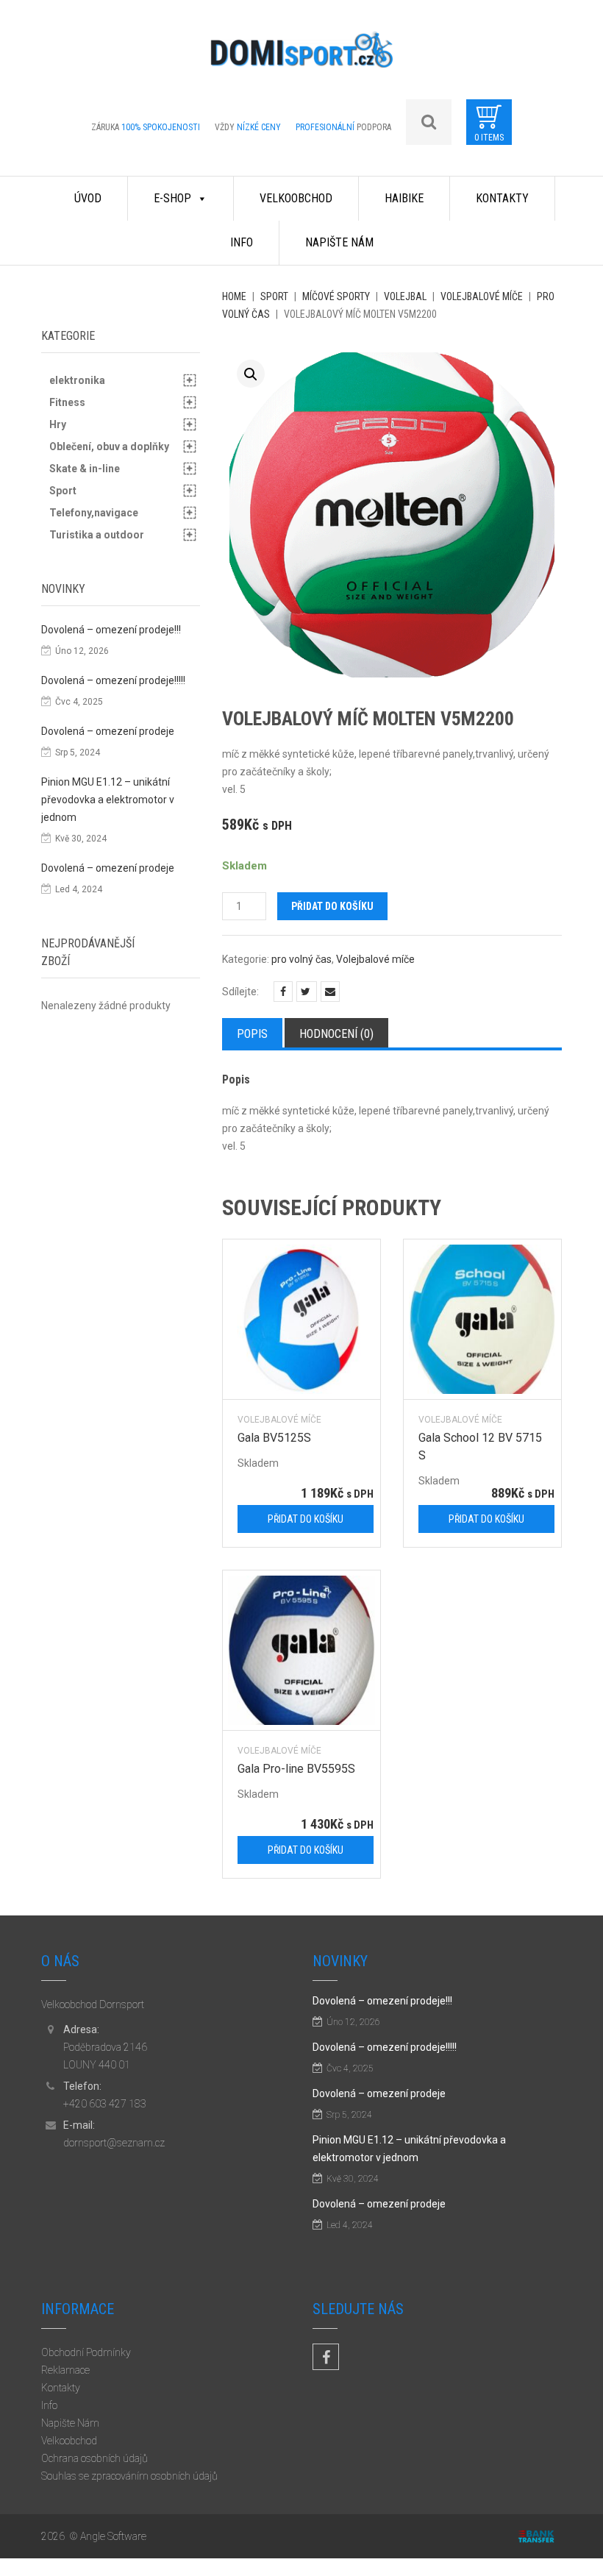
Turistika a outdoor (97, 535)
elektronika (77, 380)
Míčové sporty (336, 296)
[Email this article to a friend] (330, 992)
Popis (252, 1034)
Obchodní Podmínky (86, 2352)
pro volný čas (301, 959)
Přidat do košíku (332, 906)
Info (242, 242)
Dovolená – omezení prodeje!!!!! (113, 680)
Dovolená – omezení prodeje (108, 731)
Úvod (88, 198)
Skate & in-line (85, 469)
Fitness (67, 402)
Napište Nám (339, 242)
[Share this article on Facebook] (283, 992)
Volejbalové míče (482, 296)
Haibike (404, 198)
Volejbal (405, 296)
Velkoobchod (296, 198)
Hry (58, 424)
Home (234, 296)
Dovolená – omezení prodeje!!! (111, 630)
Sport (274, 296)
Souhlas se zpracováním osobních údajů (129, 2476)
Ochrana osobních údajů (94, 2458)
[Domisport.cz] (301, 55)
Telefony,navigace (94, 513)
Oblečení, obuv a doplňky (109, 446)
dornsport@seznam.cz (114, 2143)
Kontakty (502, 198)
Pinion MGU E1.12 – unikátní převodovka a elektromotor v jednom (108, 800)
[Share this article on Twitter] (307, 992)
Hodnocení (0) (336, 1034)
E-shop (172, 198)
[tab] (252, 1033)
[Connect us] (326, 2357)
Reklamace (65, 2370)
